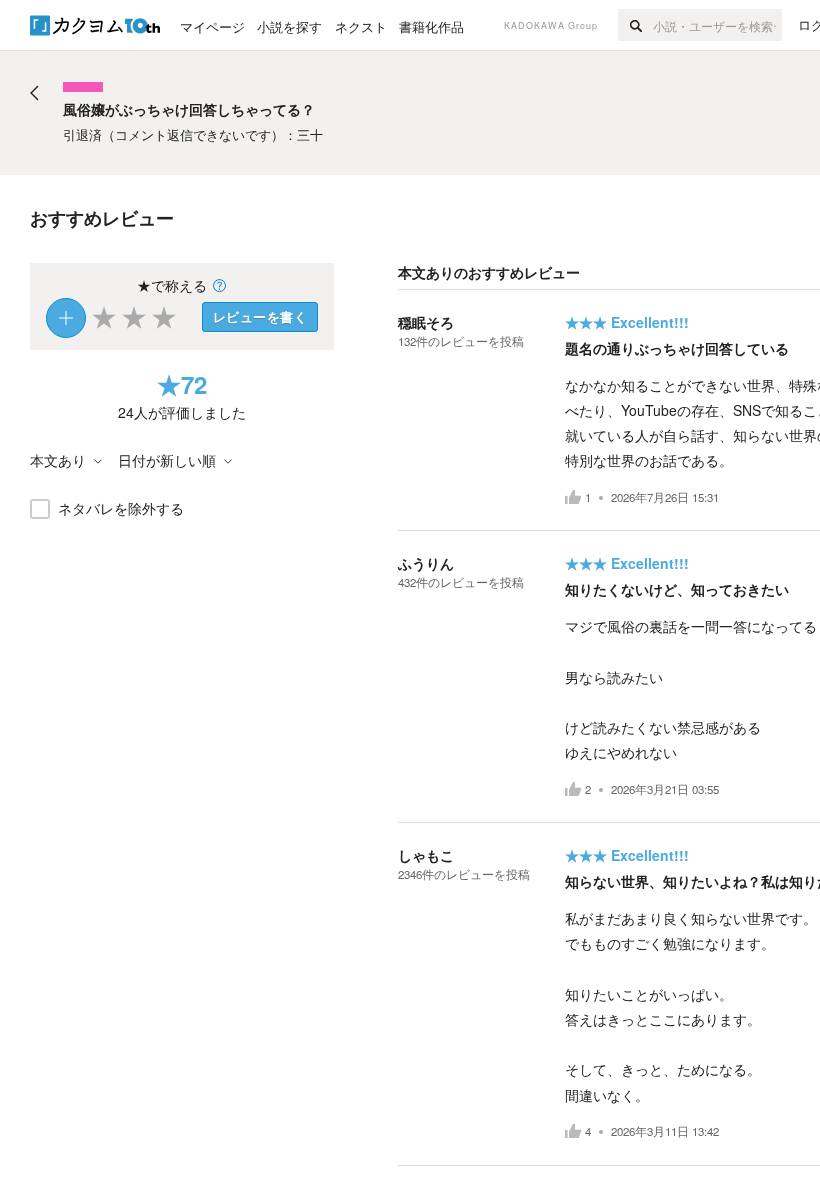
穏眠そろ (426, 322)
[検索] (635, 25)
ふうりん (426, 563)
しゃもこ (426, 855)
